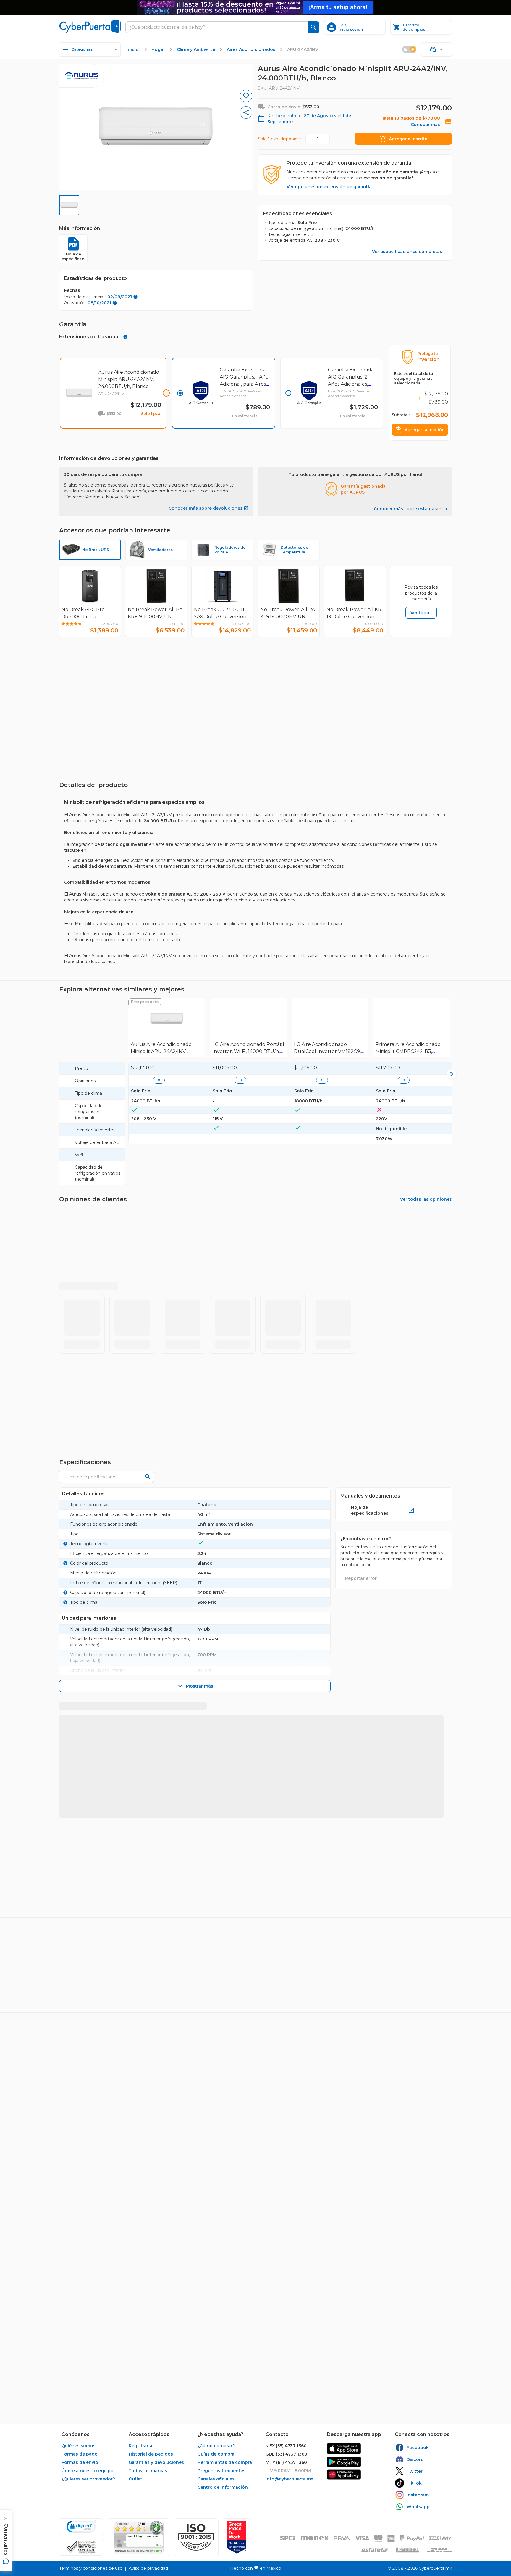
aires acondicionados (284, 1755)
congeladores (240, 1755)
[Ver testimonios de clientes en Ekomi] (139, 2537)
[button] (196, 2537)
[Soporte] (436, 49)
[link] (167, 1033)
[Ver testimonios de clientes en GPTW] (237, 2537)
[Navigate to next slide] (450, 696)
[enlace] (344, 2449)
